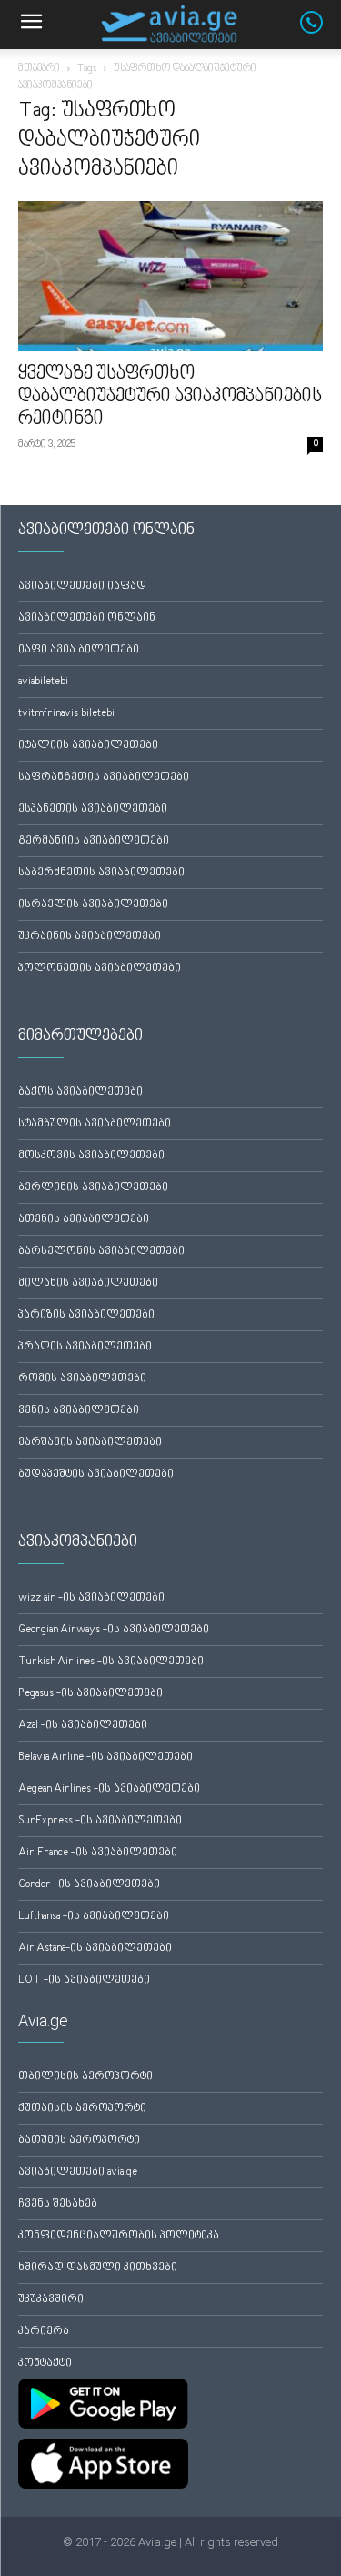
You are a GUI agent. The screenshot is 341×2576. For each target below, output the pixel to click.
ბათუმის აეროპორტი (79, 2141)
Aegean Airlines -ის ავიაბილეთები (109, 1789)
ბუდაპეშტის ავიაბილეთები (96, 1475)
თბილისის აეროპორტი (85, 2077)
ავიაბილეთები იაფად (82, 586)
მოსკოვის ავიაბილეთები (91, 1156)
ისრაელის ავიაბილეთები (93, 905)
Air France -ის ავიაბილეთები (98, 1853)
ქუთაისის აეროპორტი (82, 2109)
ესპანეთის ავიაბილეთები (93, 809)
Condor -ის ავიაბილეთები (89, 1885)
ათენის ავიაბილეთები (84, 1220)
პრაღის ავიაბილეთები (85, 1347)
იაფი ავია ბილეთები (79, 650)
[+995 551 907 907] (321, 30)
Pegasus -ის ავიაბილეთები (90, 1694)
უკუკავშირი (51, 2300)
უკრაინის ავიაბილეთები (90, 937)
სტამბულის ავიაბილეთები (95, 1124)
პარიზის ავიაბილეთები (86, 1315)
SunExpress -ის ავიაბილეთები (100, 1821)
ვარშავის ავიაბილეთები (90, 1443)
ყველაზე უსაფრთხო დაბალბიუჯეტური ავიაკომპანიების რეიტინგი (170, 397)
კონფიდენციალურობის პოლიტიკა (119, 2236)
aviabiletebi (43, 682)
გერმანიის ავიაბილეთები (94, 841)
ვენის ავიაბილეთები (79, 1411)
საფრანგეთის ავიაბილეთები (104, 778)
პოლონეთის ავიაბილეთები (100, 969)
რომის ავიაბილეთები (82, 1379)
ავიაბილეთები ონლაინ (87, 618)
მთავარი (39, 69)
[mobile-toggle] (31, 25)
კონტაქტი (45, 2364)
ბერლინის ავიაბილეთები (93, 1188)
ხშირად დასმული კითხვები (98, 2268)
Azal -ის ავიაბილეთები (83, 1726)
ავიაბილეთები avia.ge (78, 2172)
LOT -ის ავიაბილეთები (84, 1980)
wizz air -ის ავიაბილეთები (91, 1598)
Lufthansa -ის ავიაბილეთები (94, 1917)
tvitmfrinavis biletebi (66, 714)
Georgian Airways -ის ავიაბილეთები (114, 1630)
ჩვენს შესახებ (58, 2204)
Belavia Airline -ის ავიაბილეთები (105, 1758)
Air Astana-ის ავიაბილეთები (95, 1949)
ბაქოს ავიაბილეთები (80, 1092)
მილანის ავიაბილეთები (88, 1283)
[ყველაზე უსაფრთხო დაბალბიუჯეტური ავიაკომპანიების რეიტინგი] (170, 276)
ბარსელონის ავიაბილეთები (101, 1252)
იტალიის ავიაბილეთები (88, 746)
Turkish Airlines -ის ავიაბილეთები (111, 1662)
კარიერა (44, 2332)
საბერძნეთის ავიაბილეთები (101, 873)
